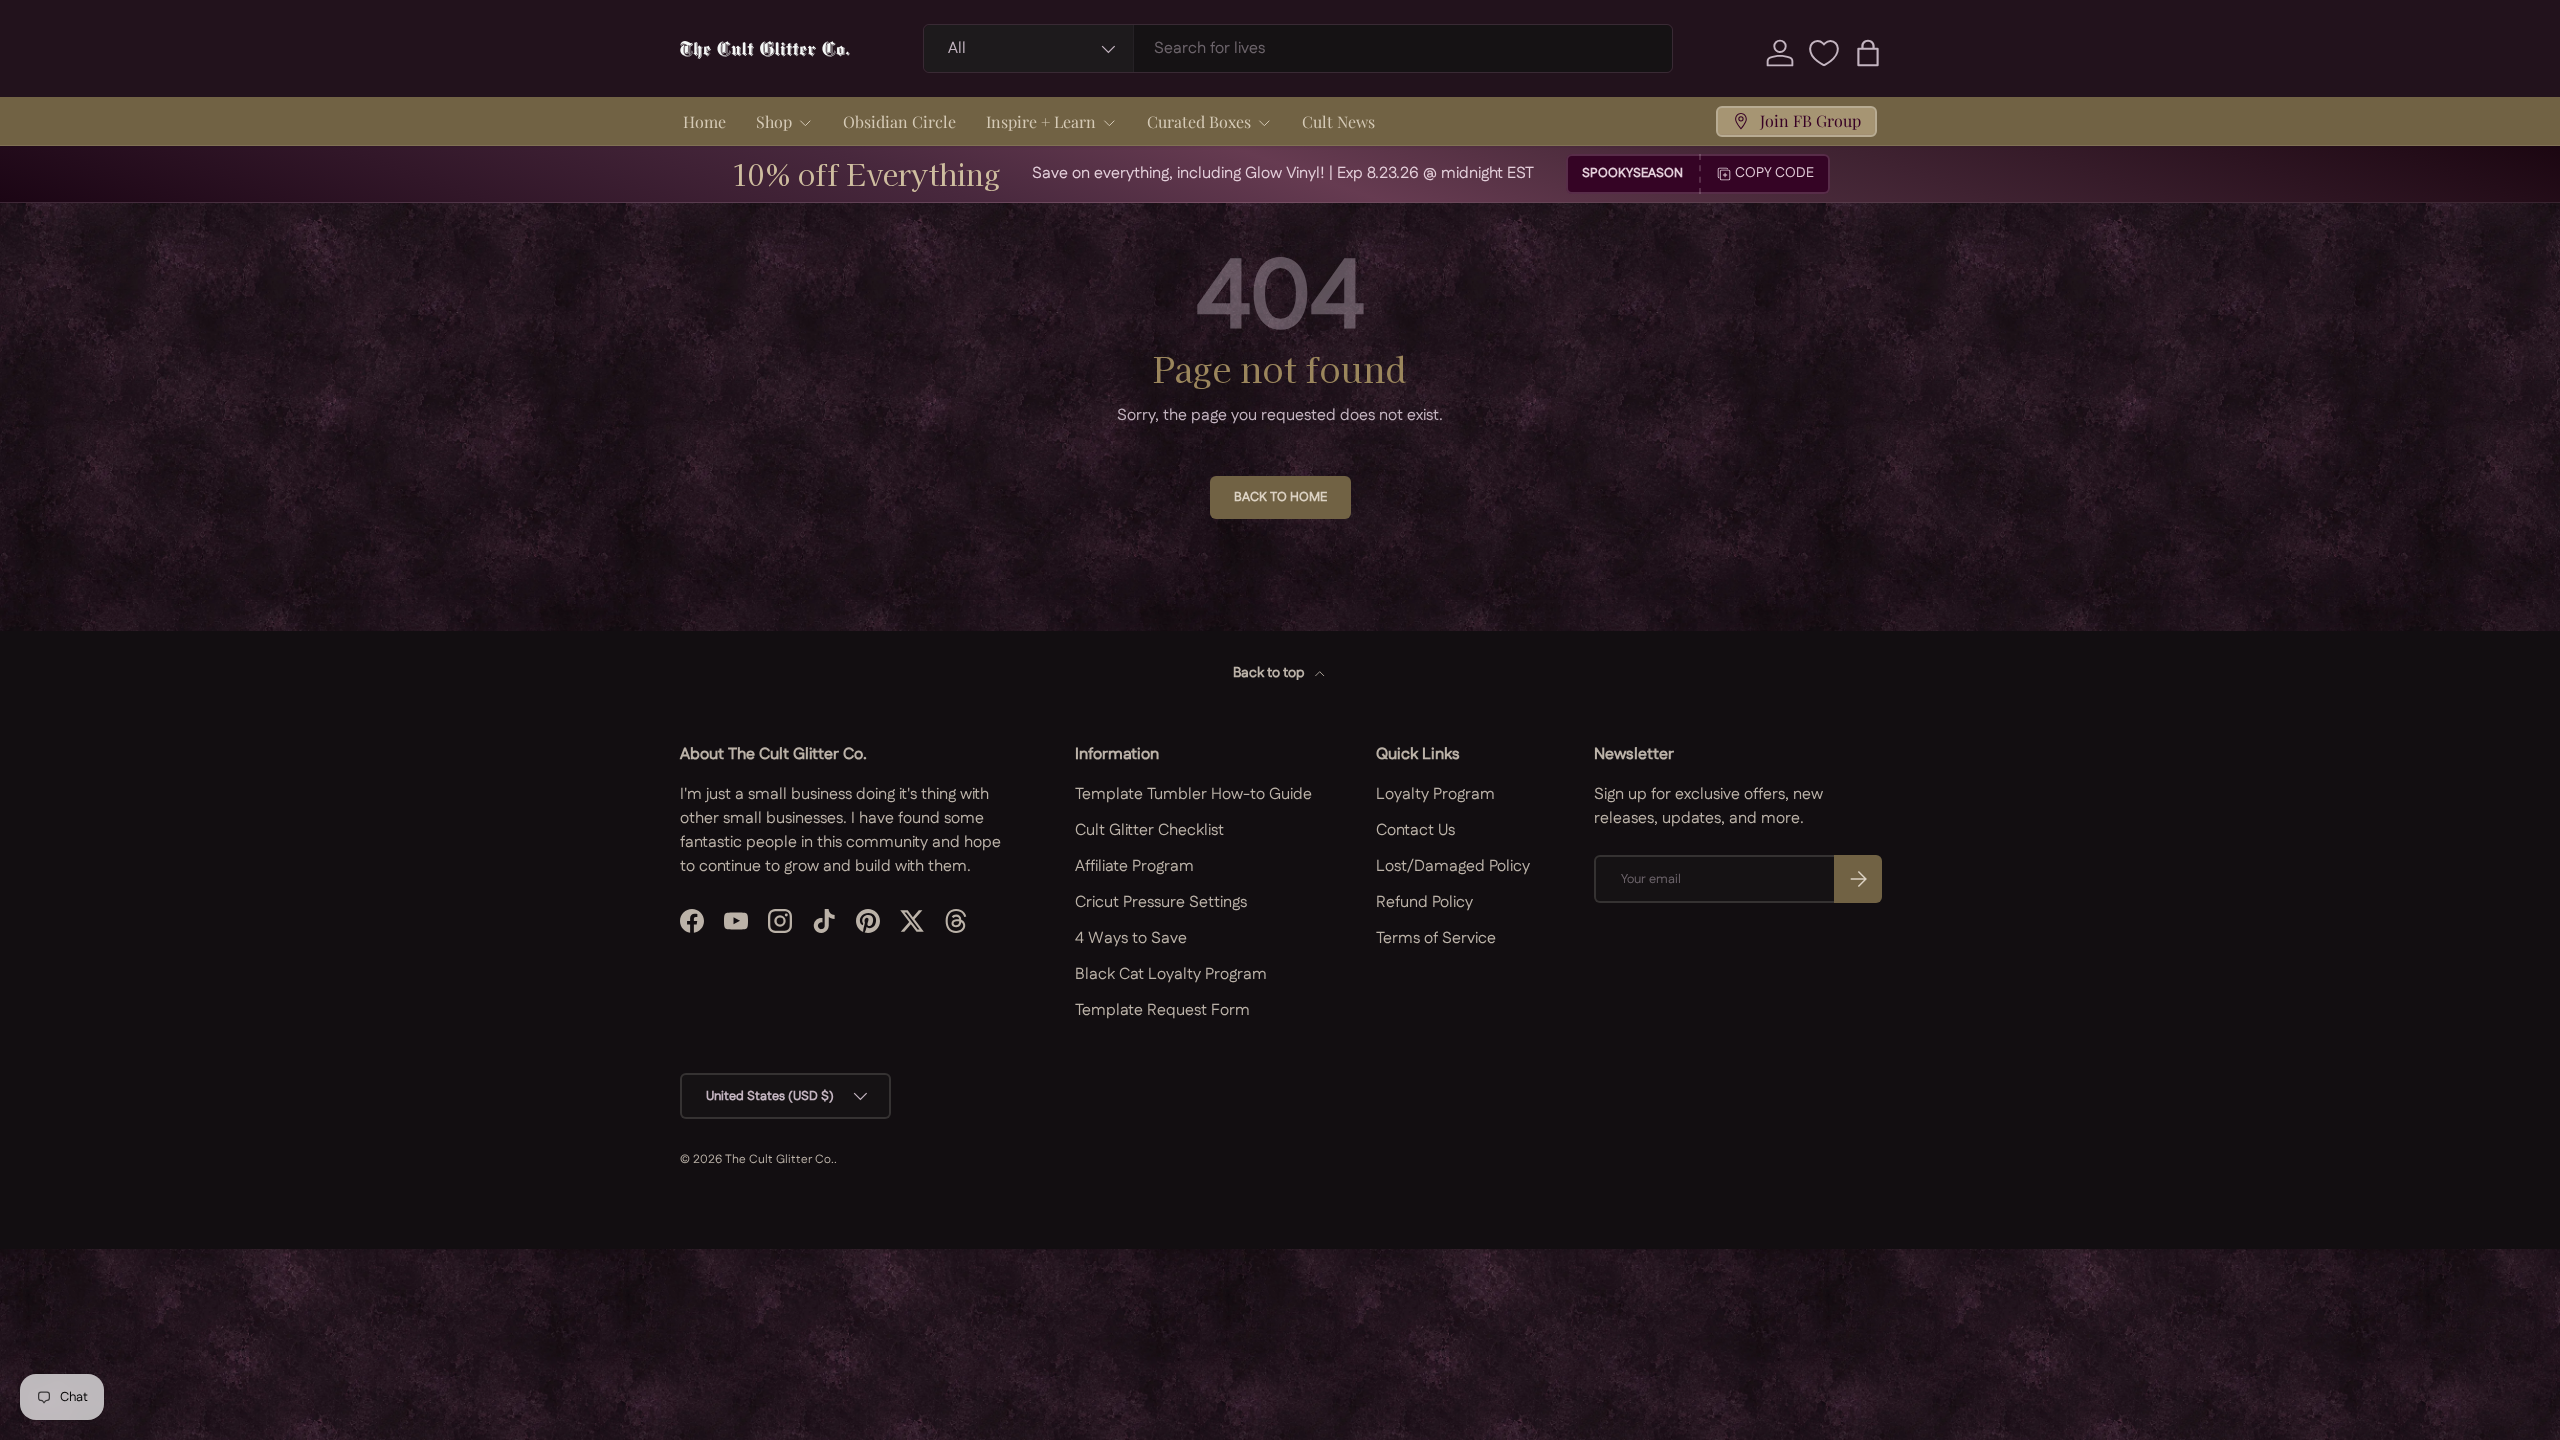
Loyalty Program (1435, 794)
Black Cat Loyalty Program (1171, 974)
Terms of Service (1436, 938)
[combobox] (1298, 48)
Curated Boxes (1199, 121)
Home (704, 121)
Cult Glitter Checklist (1149, 830)
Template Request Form (1162, 1010)
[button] (1868, 53)
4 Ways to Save (1131, 938)
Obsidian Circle (899, 121)
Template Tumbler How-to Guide (1193, 794)
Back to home (1280, 497)
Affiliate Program (1134, 866)
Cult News (1338, 121)
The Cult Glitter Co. (779, 1159)
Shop (774, 121)
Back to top (1270, 673)
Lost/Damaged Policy (1453, 866)
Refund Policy (1424, 902)
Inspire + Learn (1041, 121)
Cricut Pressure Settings (1161, 902)
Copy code (1774, 173)
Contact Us (1415, 830)
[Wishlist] (1824, 53)
